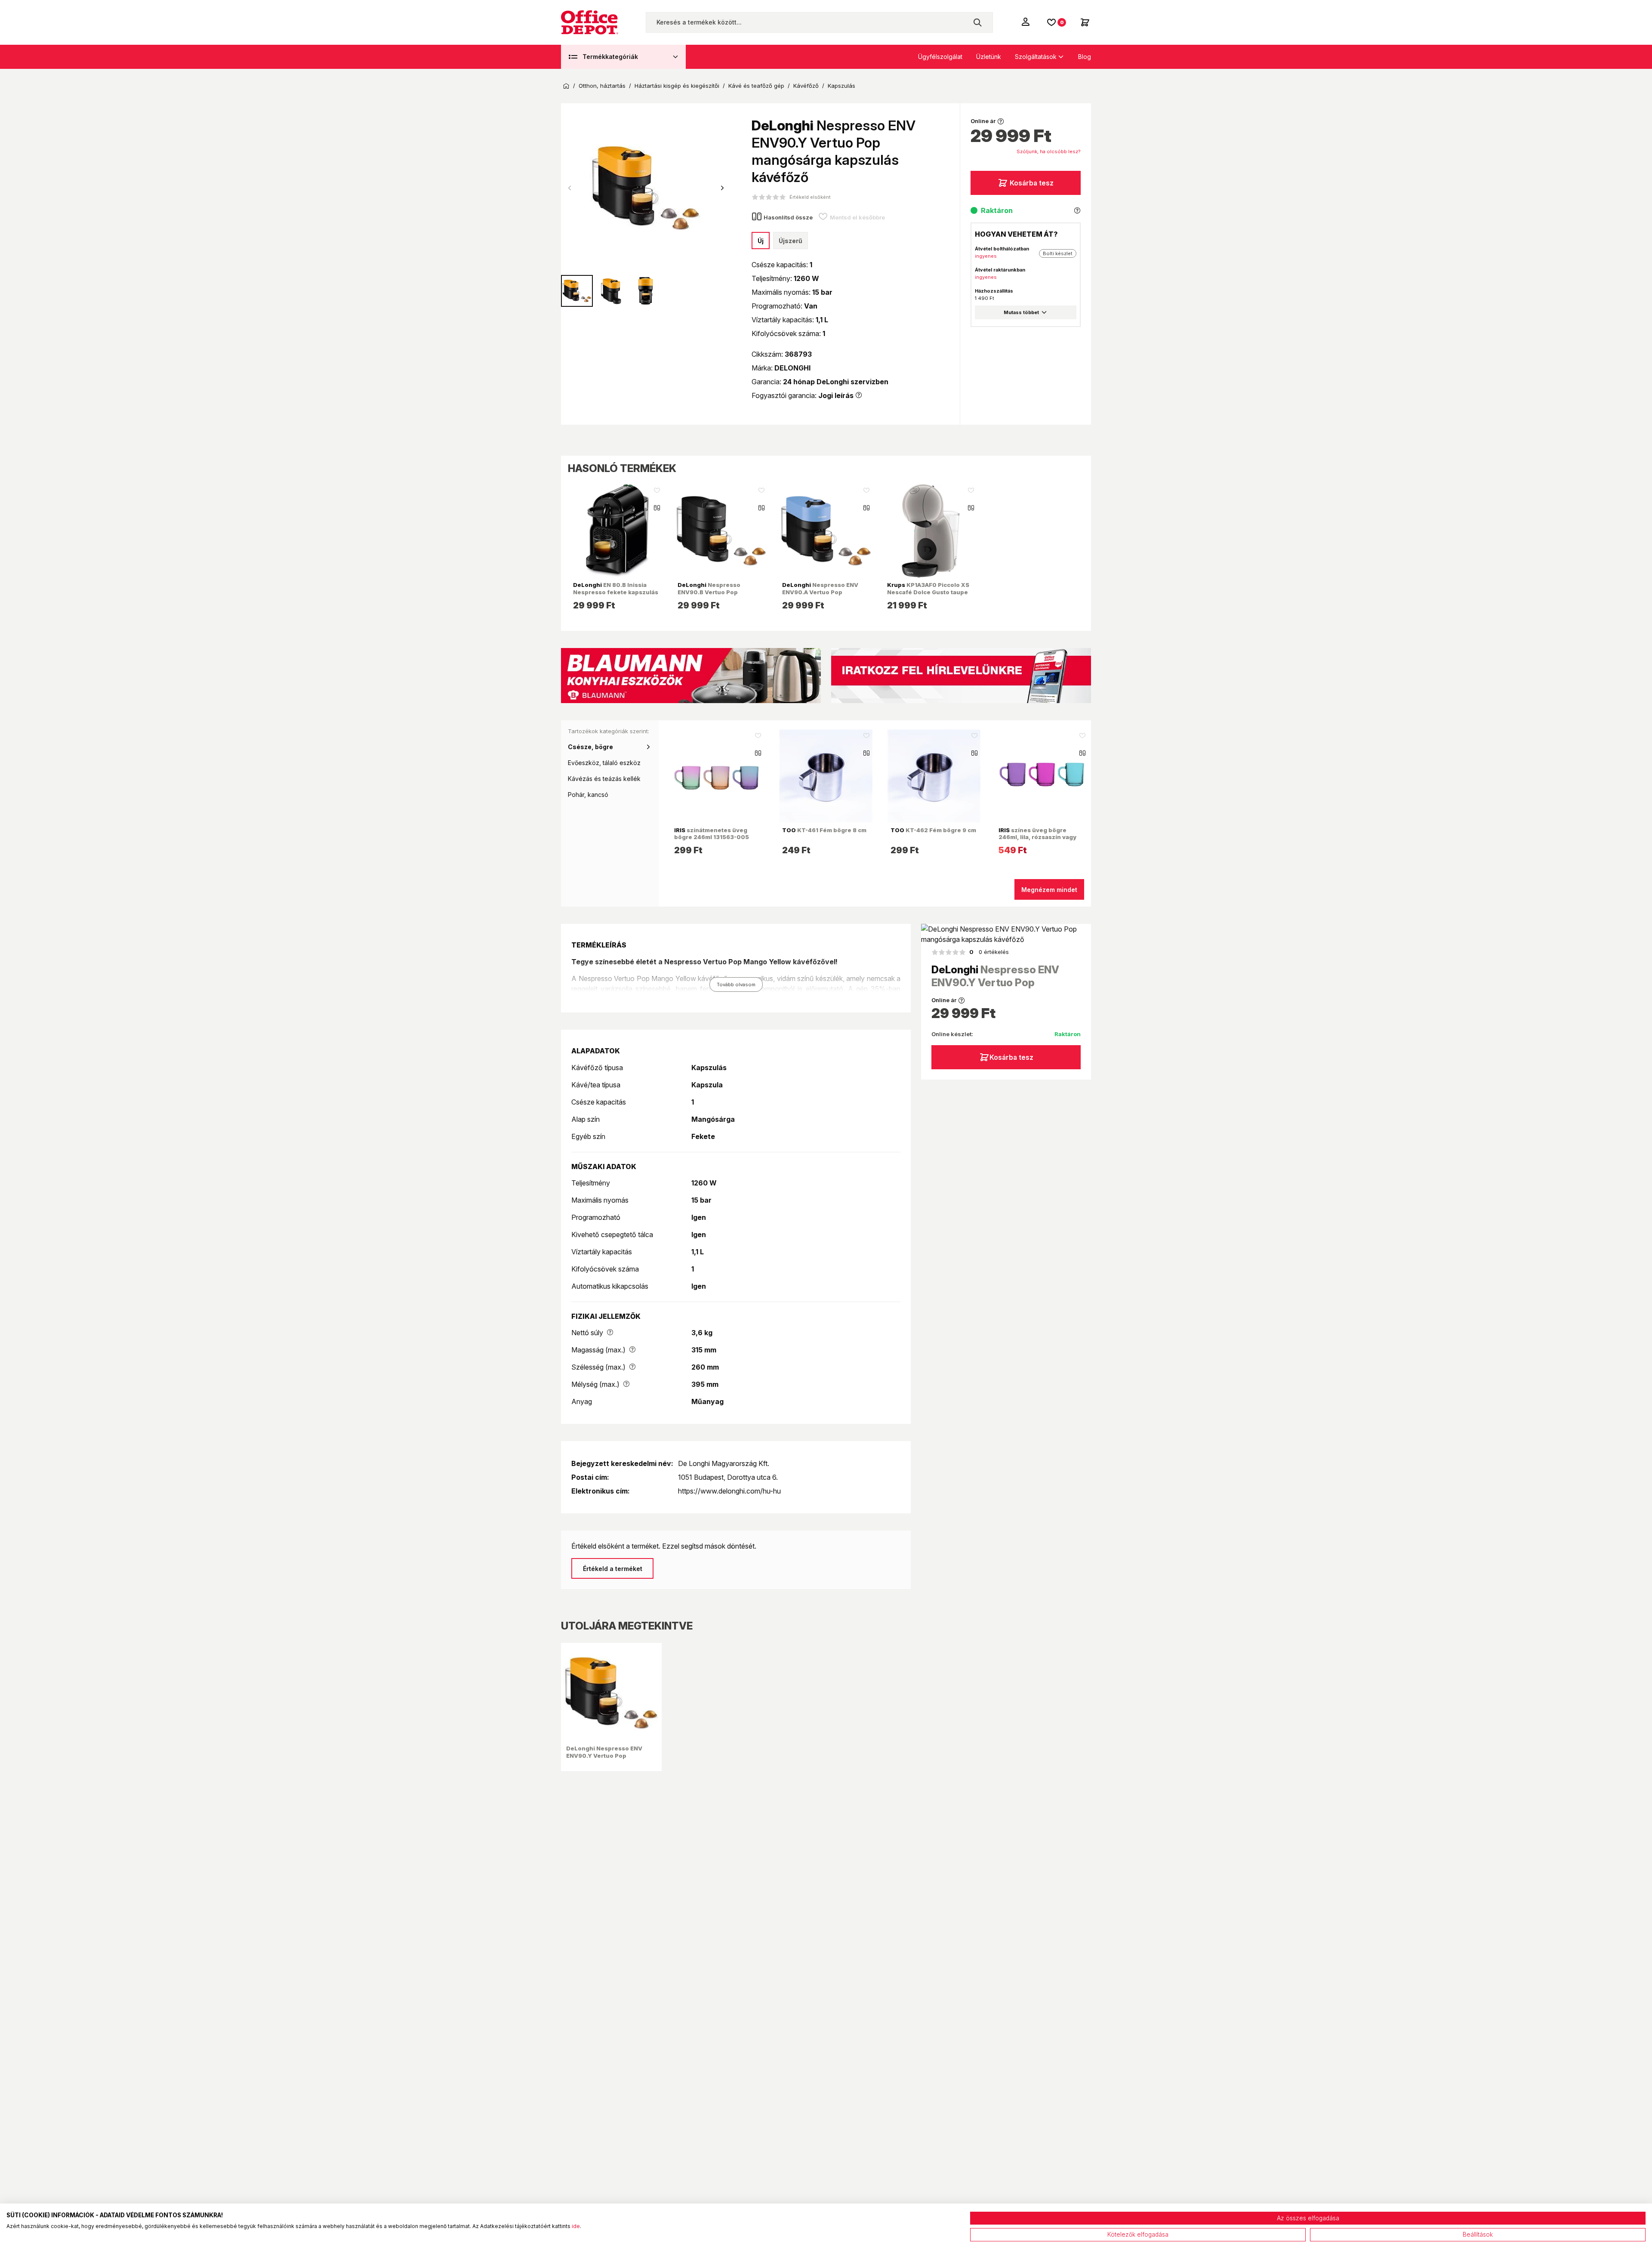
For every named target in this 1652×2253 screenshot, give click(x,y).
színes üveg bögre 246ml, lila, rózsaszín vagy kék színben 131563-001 (1037, 837)
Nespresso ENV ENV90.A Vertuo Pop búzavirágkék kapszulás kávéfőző (820, 595)
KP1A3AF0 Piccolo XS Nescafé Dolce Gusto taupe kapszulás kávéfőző (928, 592)
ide (576, 2226)
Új (761, 241)
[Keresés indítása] (977, 22)
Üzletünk (989, 57)
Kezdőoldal (566, 86)
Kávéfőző (806, 86)
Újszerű (791, 241)
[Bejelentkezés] (1026, 22)
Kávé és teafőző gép (756, 86)
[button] (722, 188)
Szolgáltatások (1036, 57)
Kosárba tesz (1032, 183)
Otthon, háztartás (602, 86)
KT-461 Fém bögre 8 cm (824, 830)
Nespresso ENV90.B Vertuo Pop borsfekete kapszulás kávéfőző (710, 595)
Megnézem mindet (1049, 890)
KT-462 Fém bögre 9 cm (933, 830)
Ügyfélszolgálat (940, 57)
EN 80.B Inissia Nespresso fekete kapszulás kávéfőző (616, 592)
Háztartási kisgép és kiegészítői (677, 86)
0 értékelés (989, 952)
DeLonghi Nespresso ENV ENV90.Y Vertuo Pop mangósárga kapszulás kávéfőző (604, 1759)
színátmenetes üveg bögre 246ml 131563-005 (712, 833)
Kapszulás (841, 86)
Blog (1085, 57)
